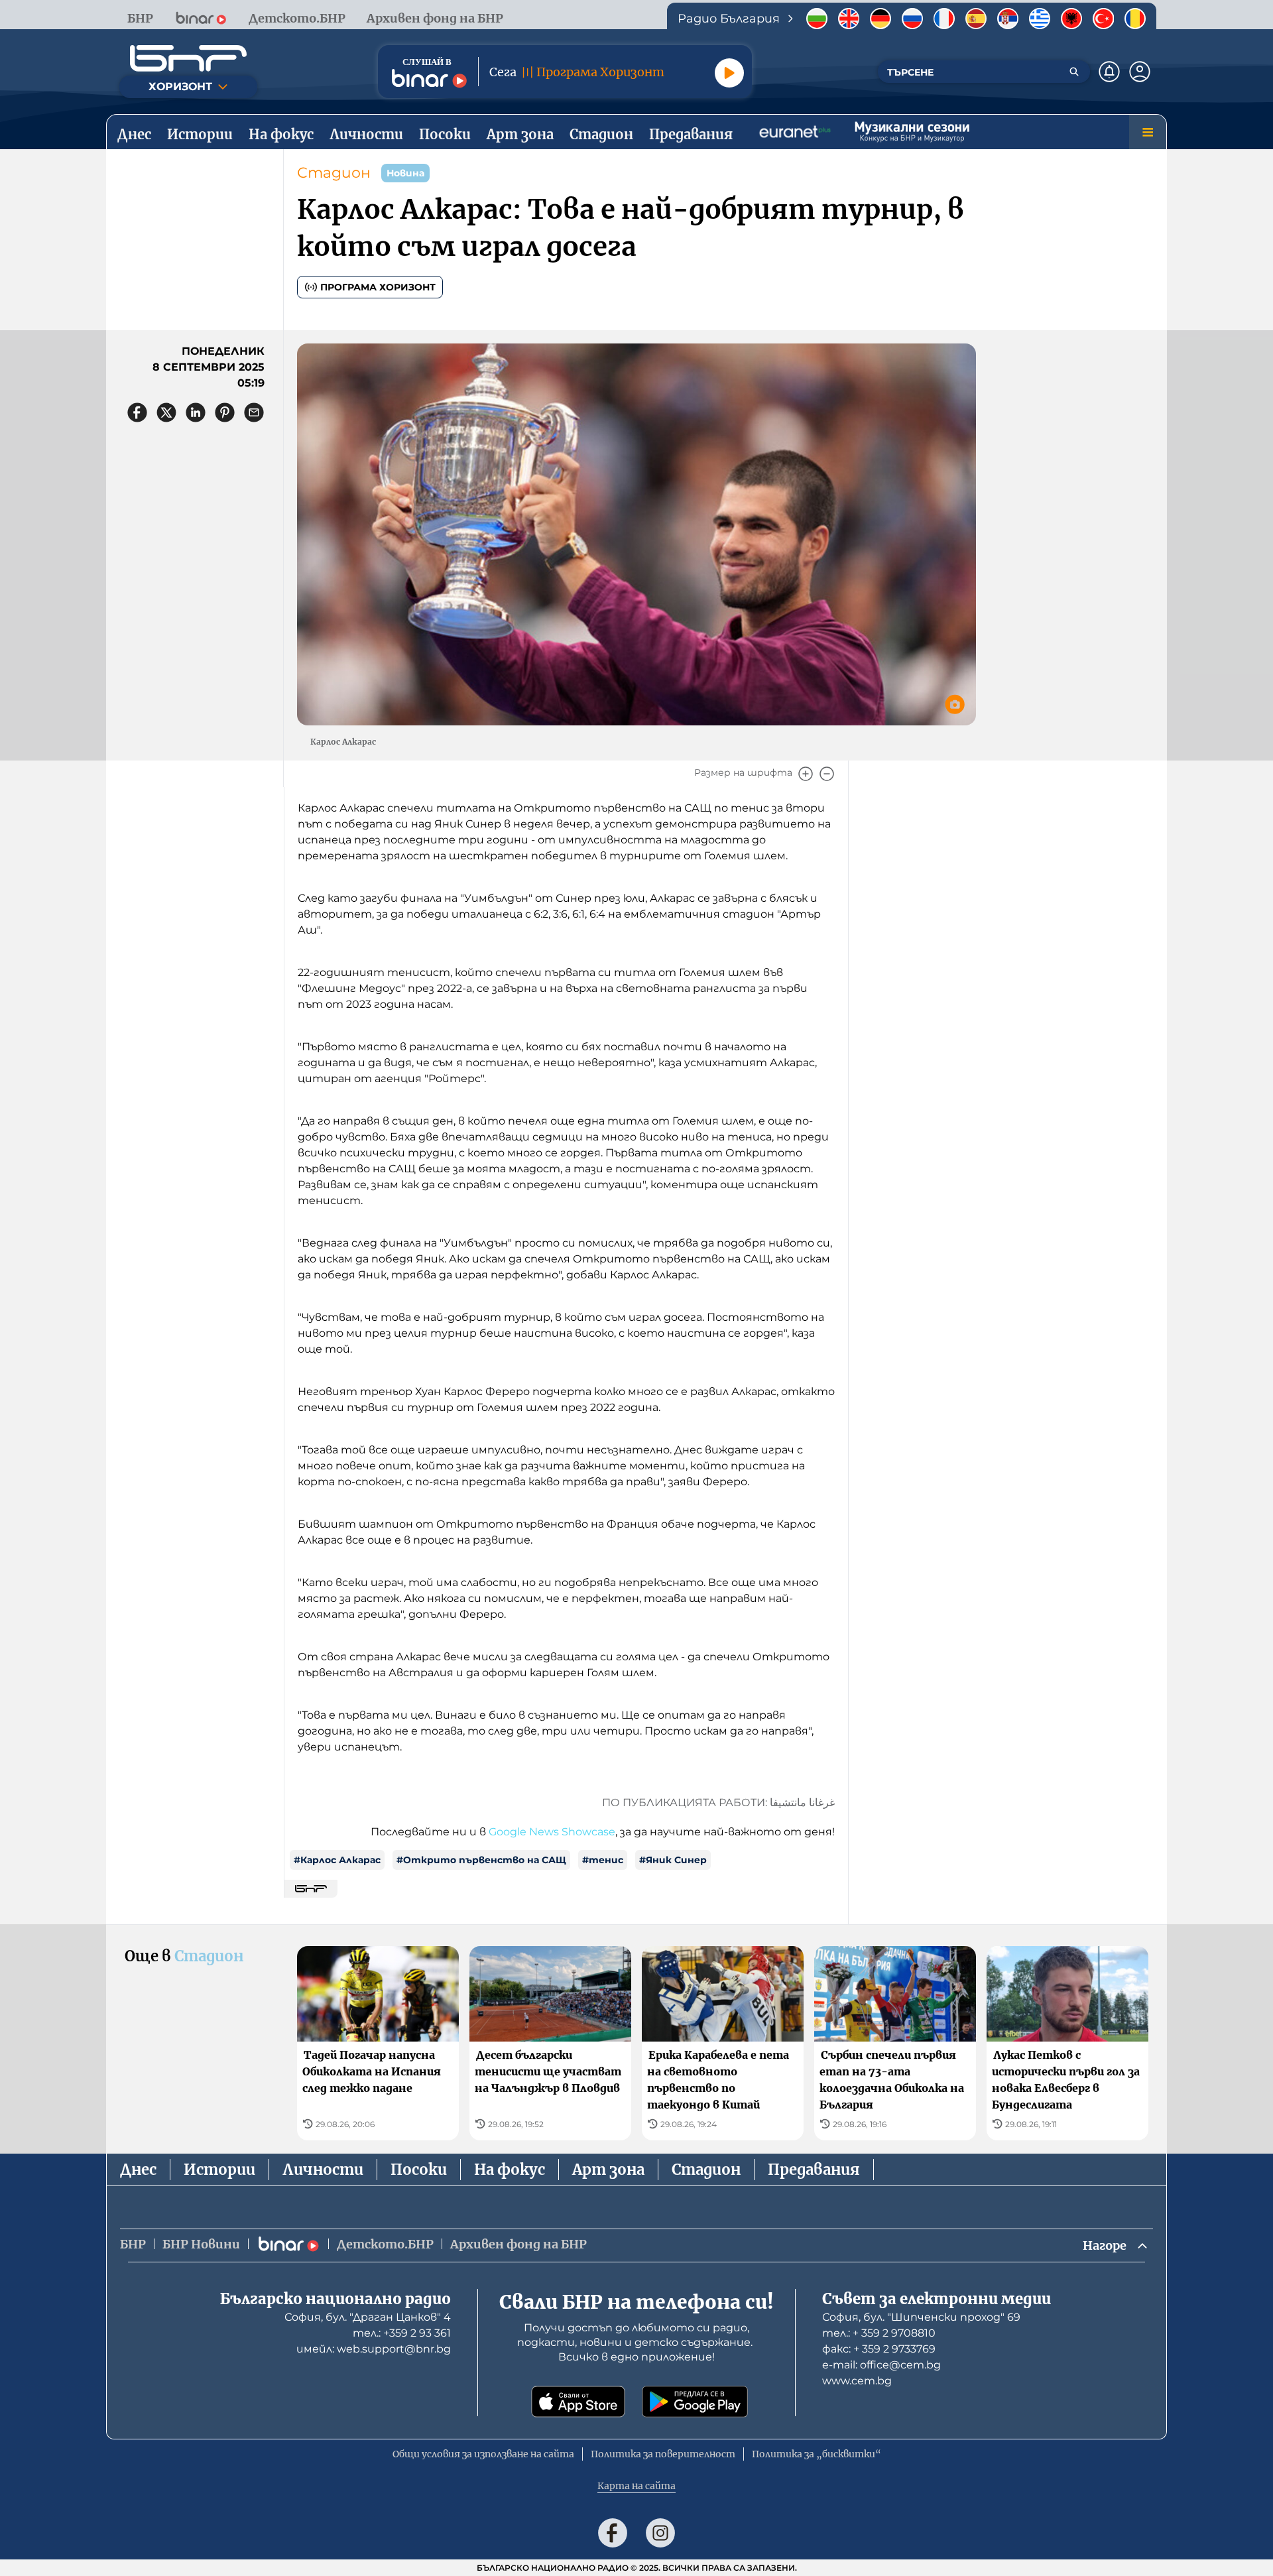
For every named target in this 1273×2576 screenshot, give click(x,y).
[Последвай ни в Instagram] (660, 2533)
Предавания (814, 2170)
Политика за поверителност (663, 2454)
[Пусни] (729, 73)
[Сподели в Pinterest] (225, 412)
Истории (219, 2170)
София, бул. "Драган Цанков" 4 (368, 2317)
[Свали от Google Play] (695, 2402)
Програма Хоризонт (378, 287)
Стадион (334, 173)
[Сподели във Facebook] (137, 412)
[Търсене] (1074, 72)
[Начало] (188, 58)
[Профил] (1140, 72)
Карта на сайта (636, 2486)
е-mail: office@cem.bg (881, 2365)
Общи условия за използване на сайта (483, 2454)
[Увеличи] (806, 774)
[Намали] (827, 774)
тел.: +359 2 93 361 (402, 2333)
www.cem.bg (857, 2381)
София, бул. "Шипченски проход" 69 (921, 2317)
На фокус (510, 2170)
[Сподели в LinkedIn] (196, 412)
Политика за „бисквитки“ (817, 2454)
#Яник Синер (673, 1860)
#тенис (603, 1860)
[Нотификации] (1109, 72)
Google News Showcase (552, 1832)
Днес (138, 2170)
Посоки (419, 2170)
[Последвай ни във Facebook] (613, 2533)
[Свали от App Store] (578, 2402)
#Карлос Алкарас (337, 1860)
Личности (323, 2170)
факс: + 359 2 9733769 (879, 2349)
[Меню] (1148, 132)
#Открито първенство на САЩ (481, 1860)
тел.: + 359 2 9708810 (879, 2333)
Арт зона (608, 2170)
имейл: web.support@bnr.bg (374, 2349)
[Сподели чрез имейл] (254, 412)
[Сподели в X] (166, 412)
